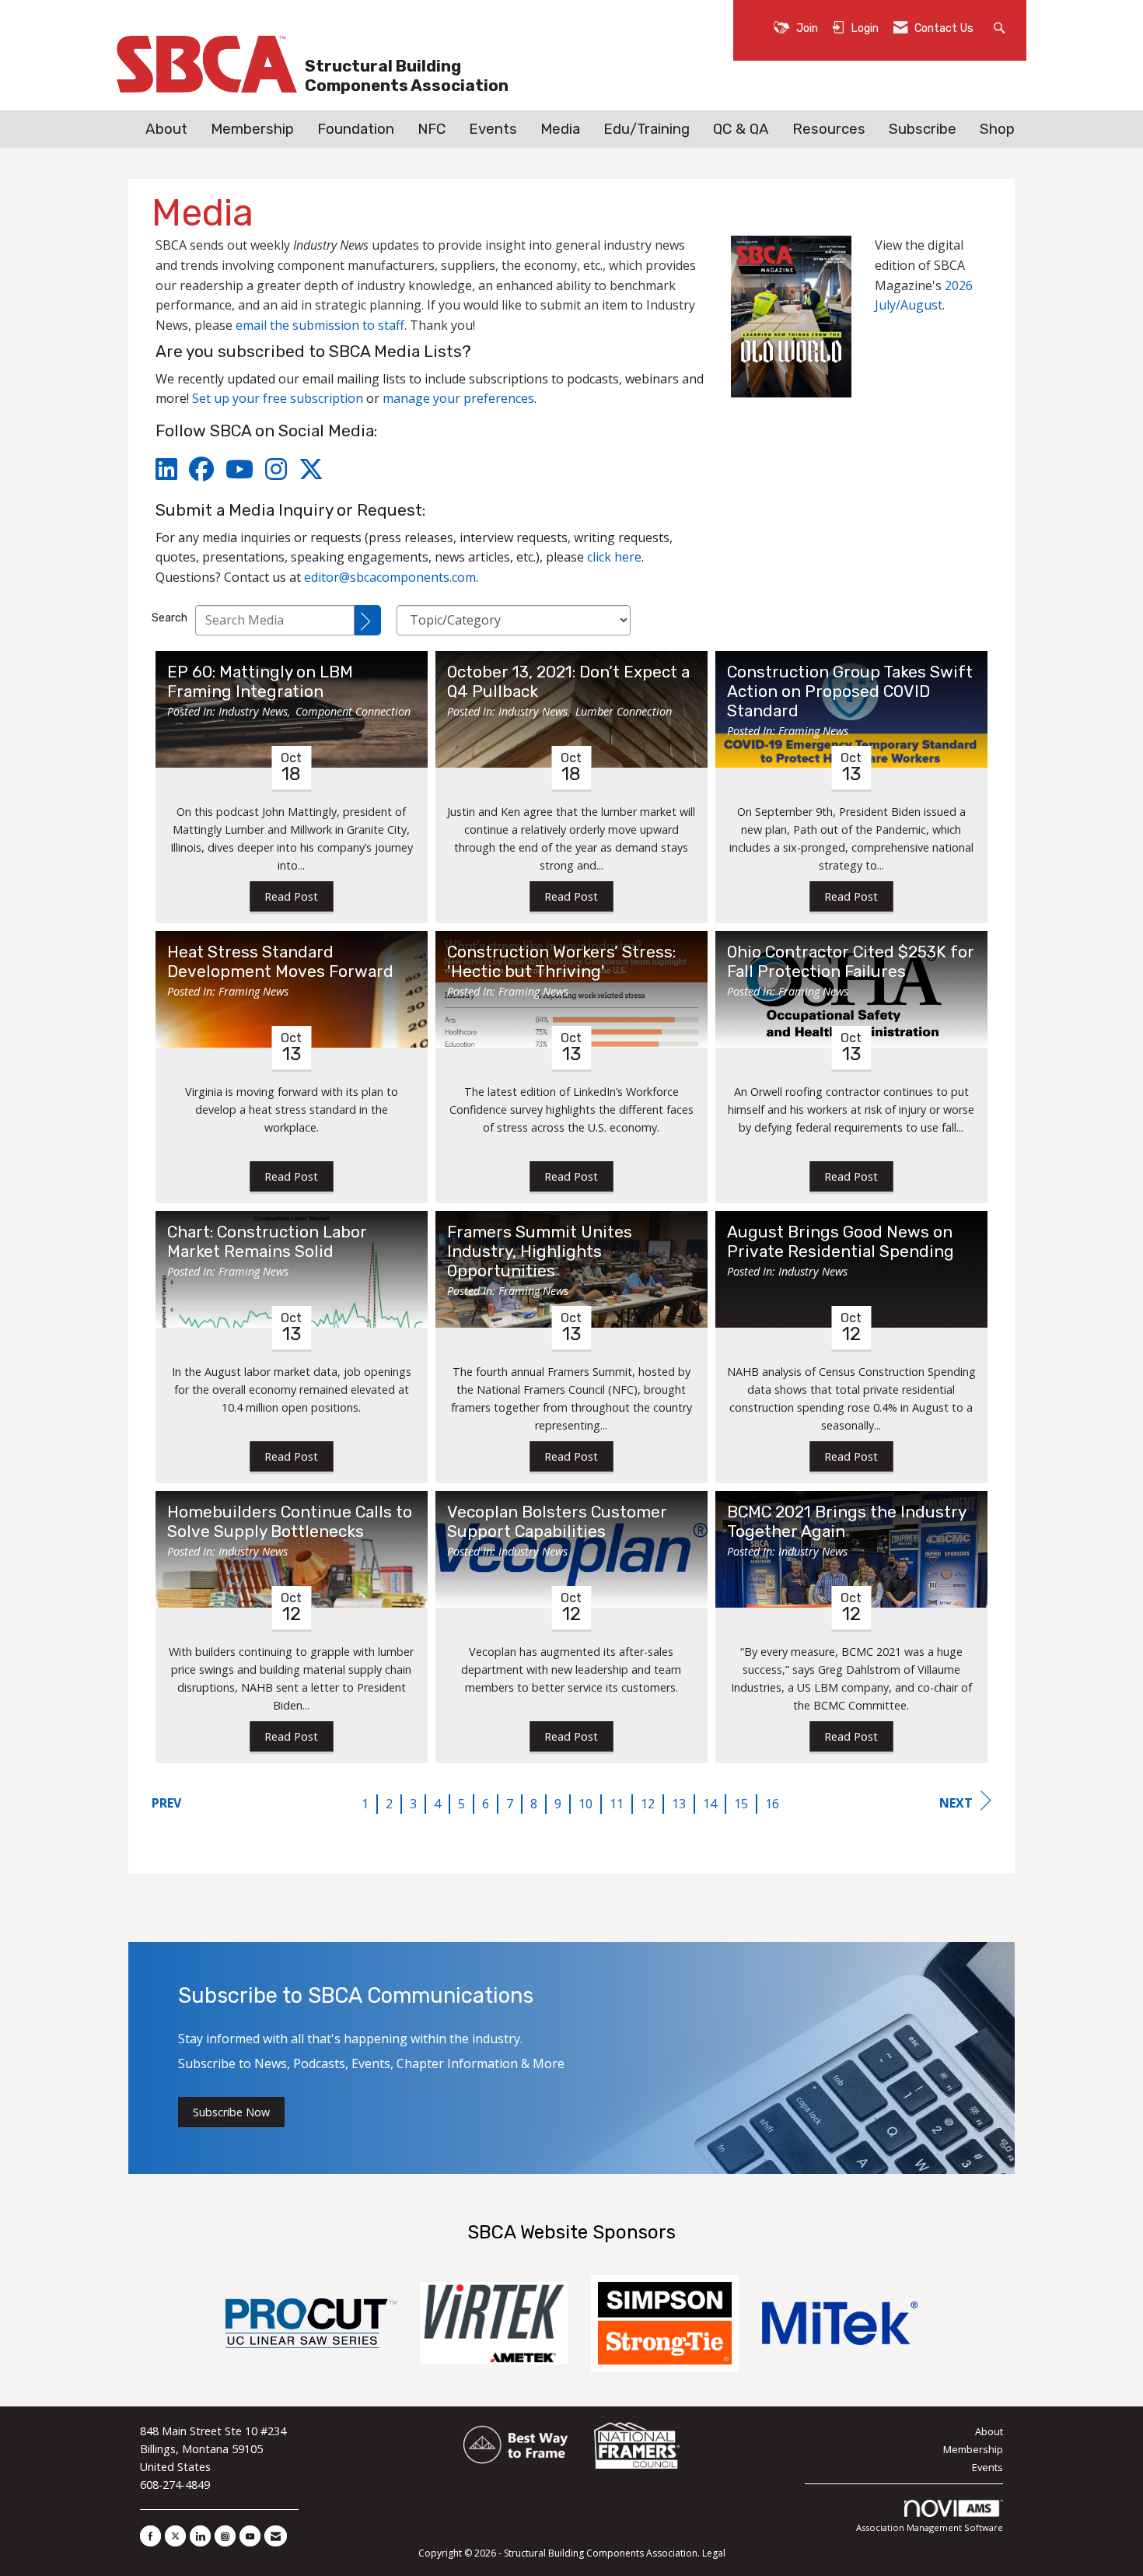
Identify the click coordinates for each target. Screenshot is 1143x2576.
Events (493, 129)
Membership (252, 129)
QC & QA (741, 129)
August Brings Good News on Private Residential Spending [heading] (841, 1242)
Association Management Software (930, 2527)
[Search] (368, 620)
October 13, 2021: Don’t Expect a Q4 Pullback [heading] (568, 682)
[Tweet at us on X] (175, 2536)
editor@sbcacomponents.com (390, 577)
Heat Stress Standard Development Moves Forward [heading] (280, 962)
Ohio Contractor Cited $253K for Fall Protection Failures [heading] (851, 962)
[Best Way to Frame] (517, 2446)
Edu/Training (647, 129)
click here (614, 557)
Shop (997, 129)
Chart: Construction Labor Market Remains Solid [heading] (267, 1242)
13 (679, 1804)
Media (560, 129)
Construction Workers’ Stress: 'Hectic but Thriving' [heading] (561, 962)
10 (585, 1804)
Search (170, 618)
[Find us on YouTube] (250, 2536)
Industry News (253, 711)
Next (956, 1803)
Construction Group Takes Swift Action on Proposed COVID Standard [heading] (850, 691)
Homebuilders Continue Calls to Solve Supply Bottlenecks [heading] (290, 1522)
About (166, 129)
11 (617, 1804)
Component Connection (353, 711)
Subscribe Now (231, 2112)
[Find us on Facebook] (150, 2536)
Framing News (813, 731)
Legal (714, 2553)
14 (710, 1804)
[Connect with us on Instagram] (225, 2536)
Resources (829, 129)
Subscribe (923, 129)
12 (648, 1804)
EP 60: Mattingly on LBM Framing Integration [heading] (260, 682)
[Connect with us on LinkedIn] (200, 2536)
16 (772, 1804)
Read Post (291, 896)
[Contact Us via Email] (276, 2536)
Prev (166, 1803)
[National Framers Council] (637, 2446)
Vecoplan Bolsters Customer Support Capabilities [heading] (557, 1522)
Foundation (356, 129)
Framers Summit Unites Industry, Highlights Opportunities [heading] (540, 1251)
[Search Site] (1001, 27)
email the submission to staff (320, 325)
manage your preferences (458, 398)
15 (741, 1804)
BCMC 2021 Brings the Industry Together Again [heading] (846, 1522)
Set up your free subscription (278, 398)
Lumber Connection (624, 711)
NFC (432, 129)
